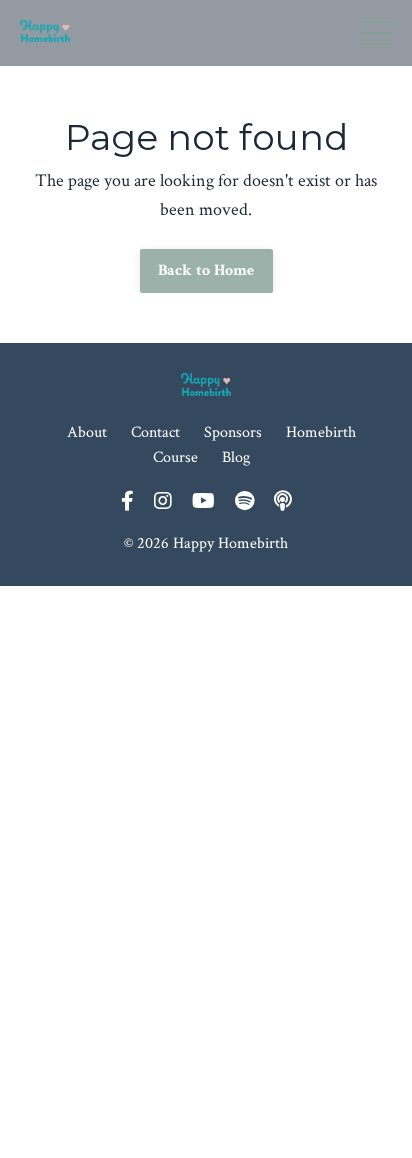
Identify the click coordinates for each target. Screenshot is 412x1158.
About (87, 432)
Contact (155, 432)
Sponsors (233, 432)
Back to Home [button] (206, 270)
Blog (236, 457)
